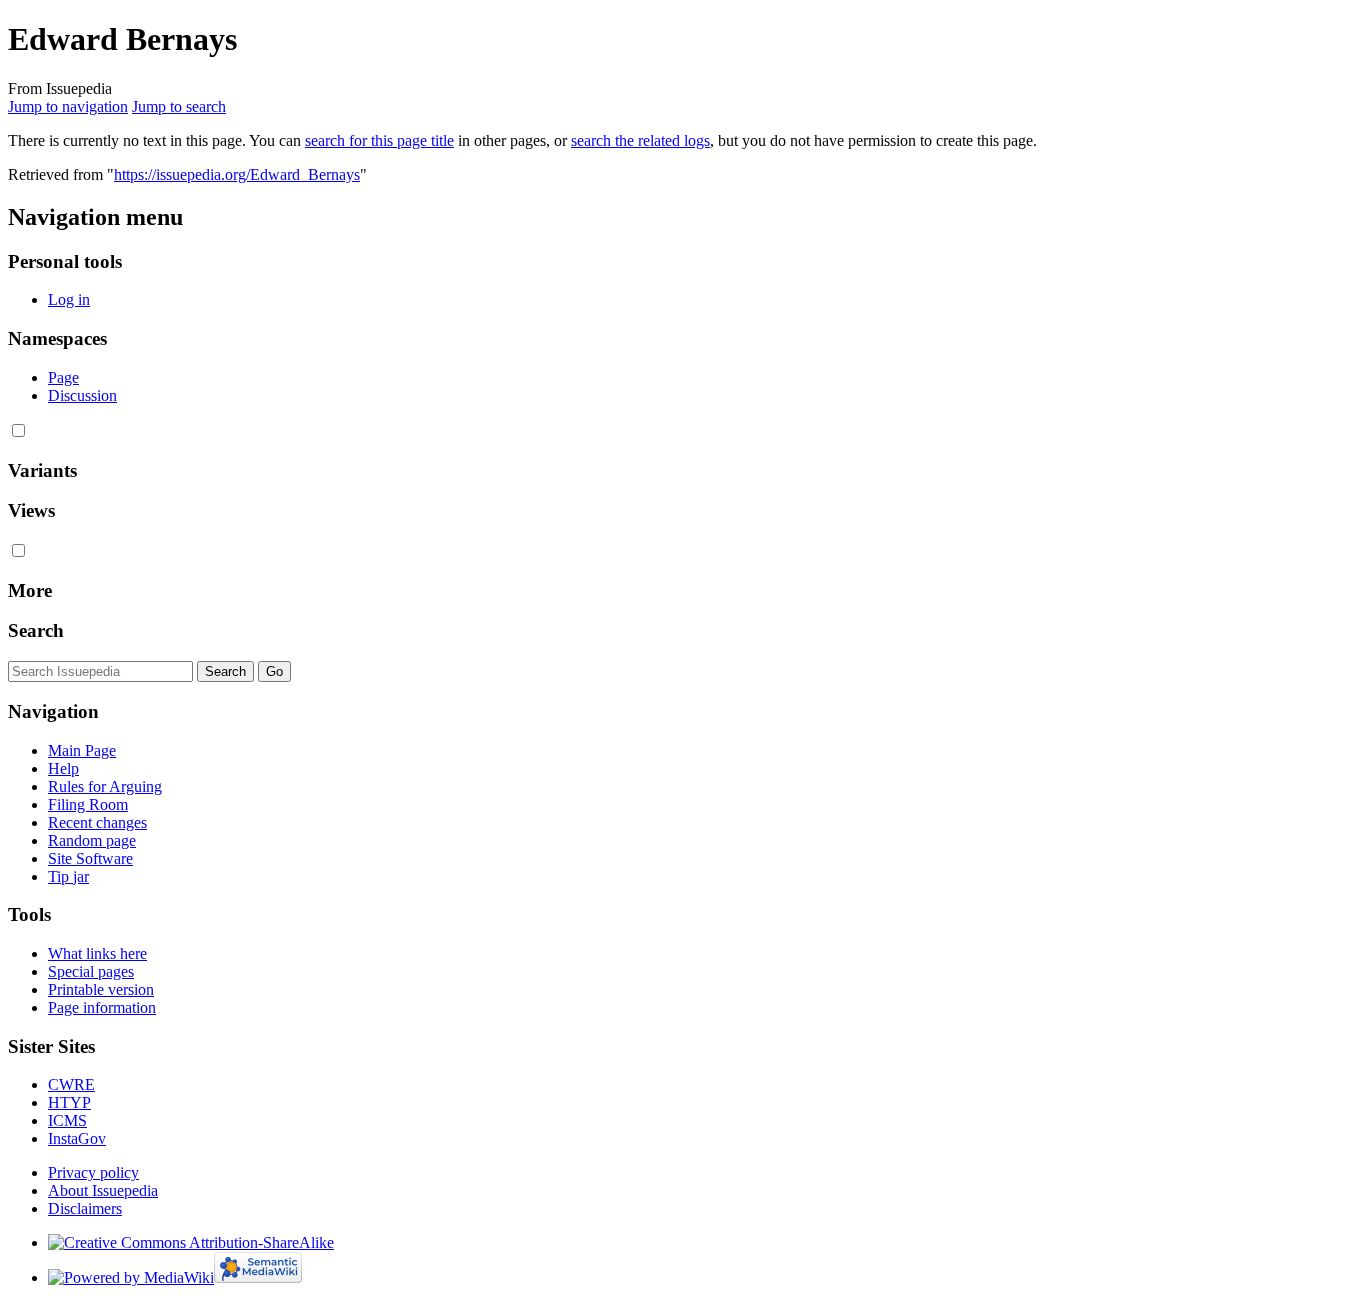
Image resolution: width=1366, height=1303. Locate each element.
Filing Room (88, 804)
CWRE (71, 1084)
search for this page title (379, 140)
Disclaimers (85, 1208)
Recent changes (97, 822)
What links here (97, 953)
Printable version (101, 989)
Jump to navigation (68, 106)
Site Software (90, 858)
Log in (69, 299)
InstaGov (77, 1138)
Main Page (82, 750)
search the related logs (640, 140)
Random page (92, 840)
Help (63, 768)
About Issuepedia (103, 1190)
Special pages (91, 971)
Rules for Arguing (105, 786)
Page (63, 377)
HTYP (69, 1102)
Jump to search (179, 106)
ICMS (67, 1120)
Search (36, 630)
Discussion (82, 395)
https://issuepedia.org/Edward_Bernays (237, 174)
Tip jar (68, 876)
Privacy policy (93, 1172)
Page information (102, 1007)
